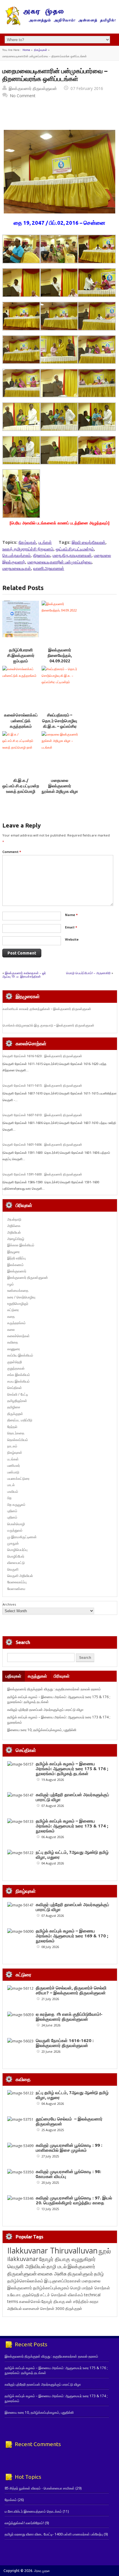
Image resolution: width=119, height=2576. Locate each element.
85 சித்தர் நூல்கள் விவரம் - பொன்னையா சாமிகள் (40, 2488)
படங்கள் (45, 542)
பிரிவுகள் (62, 1676)
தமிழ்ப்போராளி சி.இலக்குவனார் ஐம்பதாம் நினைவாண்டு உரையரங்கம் (21, 661)
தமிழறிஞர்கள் (17, 1401)
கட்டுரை (13, 1310)
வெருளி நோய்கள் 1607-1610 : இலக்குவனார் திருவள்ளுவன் (42, 1115)
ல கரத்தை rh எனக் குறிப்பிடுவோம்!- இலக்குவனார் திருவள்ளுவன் (69, 2017)
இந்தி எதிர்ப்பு (16, 1258)
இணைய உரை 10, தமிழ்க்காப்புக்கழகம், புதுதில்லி (42, 1730)
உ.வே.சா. (14, 2295)
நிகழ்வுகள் (41, 50)
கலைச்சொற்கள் (18, 1336)
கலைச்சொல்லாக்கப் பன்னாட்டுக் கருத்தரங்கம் (21, 721)
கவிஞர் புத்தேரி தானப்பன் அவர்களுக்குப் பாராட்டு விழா (45, 1710)
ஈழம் (11, 1284)
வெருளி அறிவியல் (20, 1576)
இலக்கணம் (15, 1265)
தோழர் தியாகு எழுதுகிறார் (67, 2259)
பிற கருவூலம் (16, 1504)
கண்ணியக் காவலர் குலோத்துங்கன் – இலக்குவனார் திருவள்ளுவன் (47, 1009)
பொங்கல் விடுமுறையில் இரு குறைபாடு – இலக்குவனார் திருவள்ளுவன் (48, 1025)
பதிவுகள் (13, 1676)
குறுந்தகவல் (16, 1368)
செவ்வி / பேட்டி (18, 1394)
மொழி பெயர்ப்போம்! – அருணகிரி (88, 973)
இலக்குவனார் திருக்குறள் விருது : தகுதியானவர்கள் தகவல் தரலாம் (54, 1689)
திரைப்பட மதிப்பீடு (20, 1420)
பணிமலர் (14, 1465)
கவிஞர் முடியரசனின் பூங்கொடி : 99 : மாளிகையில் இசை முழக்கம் (69, 2148)
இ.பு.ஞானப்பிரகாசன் (63, 2281)
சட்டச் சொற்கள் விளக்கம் (62, 2295)
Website (72, 939)
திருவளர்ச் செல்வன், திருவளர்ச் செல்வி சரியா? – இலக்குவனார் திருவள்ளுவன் (71, 1990)
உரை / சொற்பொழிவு (21, 1297)
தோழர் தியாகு (53, 2301)
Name (71, 915)
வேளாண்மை (16, 1589)
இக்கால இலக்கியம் (21, 1245)
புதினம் (12, 1511)
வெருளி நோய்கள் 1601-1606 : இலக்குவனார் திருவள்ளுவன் (42, 1145)
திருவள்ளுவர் (80, 2274)
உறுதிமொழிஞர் (18, 1303)
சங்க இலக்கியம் (19, 1375)
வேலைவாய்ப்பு (17, 1582)
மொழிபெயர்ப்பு (17, 1550)
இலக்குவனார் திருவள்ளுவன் (33, 88)
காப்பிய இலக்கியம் (20, 1355)
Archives (9, 1604)
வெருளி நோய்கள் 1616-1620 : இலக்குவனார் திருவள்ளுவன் (42, 1056)
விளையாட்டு (16, 1563)
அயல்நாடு (14, 1219)
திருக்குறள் (15, 1414)
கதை (11, 1316)
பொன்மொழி (16, 1524)
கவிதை (13, 1342)
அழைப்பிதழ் (16, 1239)
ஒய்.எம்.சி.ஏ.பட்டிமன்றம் (75, 549)
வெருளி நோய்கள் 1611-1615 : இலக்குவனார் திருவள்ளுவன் (42, 1086)
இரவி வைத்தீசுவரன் (89, 542)
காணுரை (14, 1349)
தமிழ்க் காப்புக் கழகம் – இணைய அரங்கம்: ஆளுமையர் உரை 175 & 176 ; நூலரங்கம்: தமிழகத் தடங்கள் (72, 1769)
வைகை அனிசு (52, 2274)
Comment (12, 852)
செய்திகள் (15, 1388)
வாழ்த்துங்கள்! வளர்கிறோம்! (24, 2523)
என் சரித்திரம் (77, 2301)
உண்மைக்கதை (18, 1290)
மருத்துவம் (15, 1530)
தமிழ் (99, 2274)
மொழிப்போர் (16, 1556)
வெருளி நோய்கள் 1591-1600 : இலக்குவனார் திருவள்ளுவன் (42, 1174)
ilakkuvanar (23, 2259)
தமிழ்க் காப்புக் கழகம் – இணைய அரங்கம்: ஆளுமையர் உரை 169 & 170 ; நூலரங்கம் (72, 1936)
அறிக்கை (14, 1226)
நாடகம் (12, 1446)
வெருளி (13, 1569)
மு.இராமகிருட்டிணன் (22, 1537)
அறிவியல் (14, 1232)
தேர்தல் (12, 1427)
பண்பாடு (13, 1472)
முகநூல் (13, 1543)
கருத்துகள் (37, 1676)
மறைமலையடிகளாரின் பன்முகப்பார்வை (59, 562)
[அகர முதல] (59, 24)
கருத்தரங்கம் (16, 1323)
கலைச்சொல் (30, 2301)
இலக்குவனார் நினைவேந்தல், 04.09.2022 (60, 656)
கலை (11, 1330)
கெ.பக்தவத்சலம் (16, 555)
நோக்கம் (11, 2500)
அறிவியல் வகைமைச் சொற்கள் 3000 (36, 2308)
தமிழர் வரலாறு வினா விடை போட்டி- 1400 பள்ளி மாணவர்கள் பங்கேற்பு (54, 2534)
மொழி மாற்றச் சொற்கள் (90, 2288)
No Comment (23, 96)
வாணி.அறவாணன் (49, 568)
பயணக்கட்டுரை (18, 1478)
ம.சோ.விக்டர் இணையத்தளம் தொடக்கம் (33, 2511)
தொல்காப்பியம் (18, 1440)
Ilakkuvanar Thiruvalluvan (52, 2251)
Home (26, 50)
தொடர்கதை (16, 1433)
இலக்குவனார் (17, 1271)
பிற (9, 1498)
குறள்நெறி (15, 1362)
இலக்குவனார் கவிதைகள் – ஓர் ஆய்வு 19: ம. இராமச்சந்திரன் (24, 975)
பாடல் (11, 1485)
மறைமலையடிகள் (17, 568)
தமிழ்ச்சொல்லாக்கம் (25, 2281)
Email (71, 927)
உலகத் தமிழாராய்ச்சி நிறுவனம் (28, 549)
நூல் (105, 2251)
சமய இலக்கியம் (18, 1381)
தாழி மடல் (57, 2266)
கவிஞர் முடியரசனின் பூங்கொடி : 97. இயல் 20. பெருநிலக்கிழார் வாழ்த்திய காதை (74, 2200)
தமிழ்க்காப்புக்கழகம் (51, 2288)
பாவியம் (13, 1491)
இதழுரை (13, 1252)
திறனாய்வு (42, 555)
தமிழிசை (14, 1407)
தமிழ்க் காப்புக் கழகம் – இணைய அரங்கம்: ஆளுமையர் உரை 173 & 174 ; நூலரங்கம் (72, 1826)
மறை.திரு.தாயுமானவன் (72, 555)
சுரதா (94, 2302)
